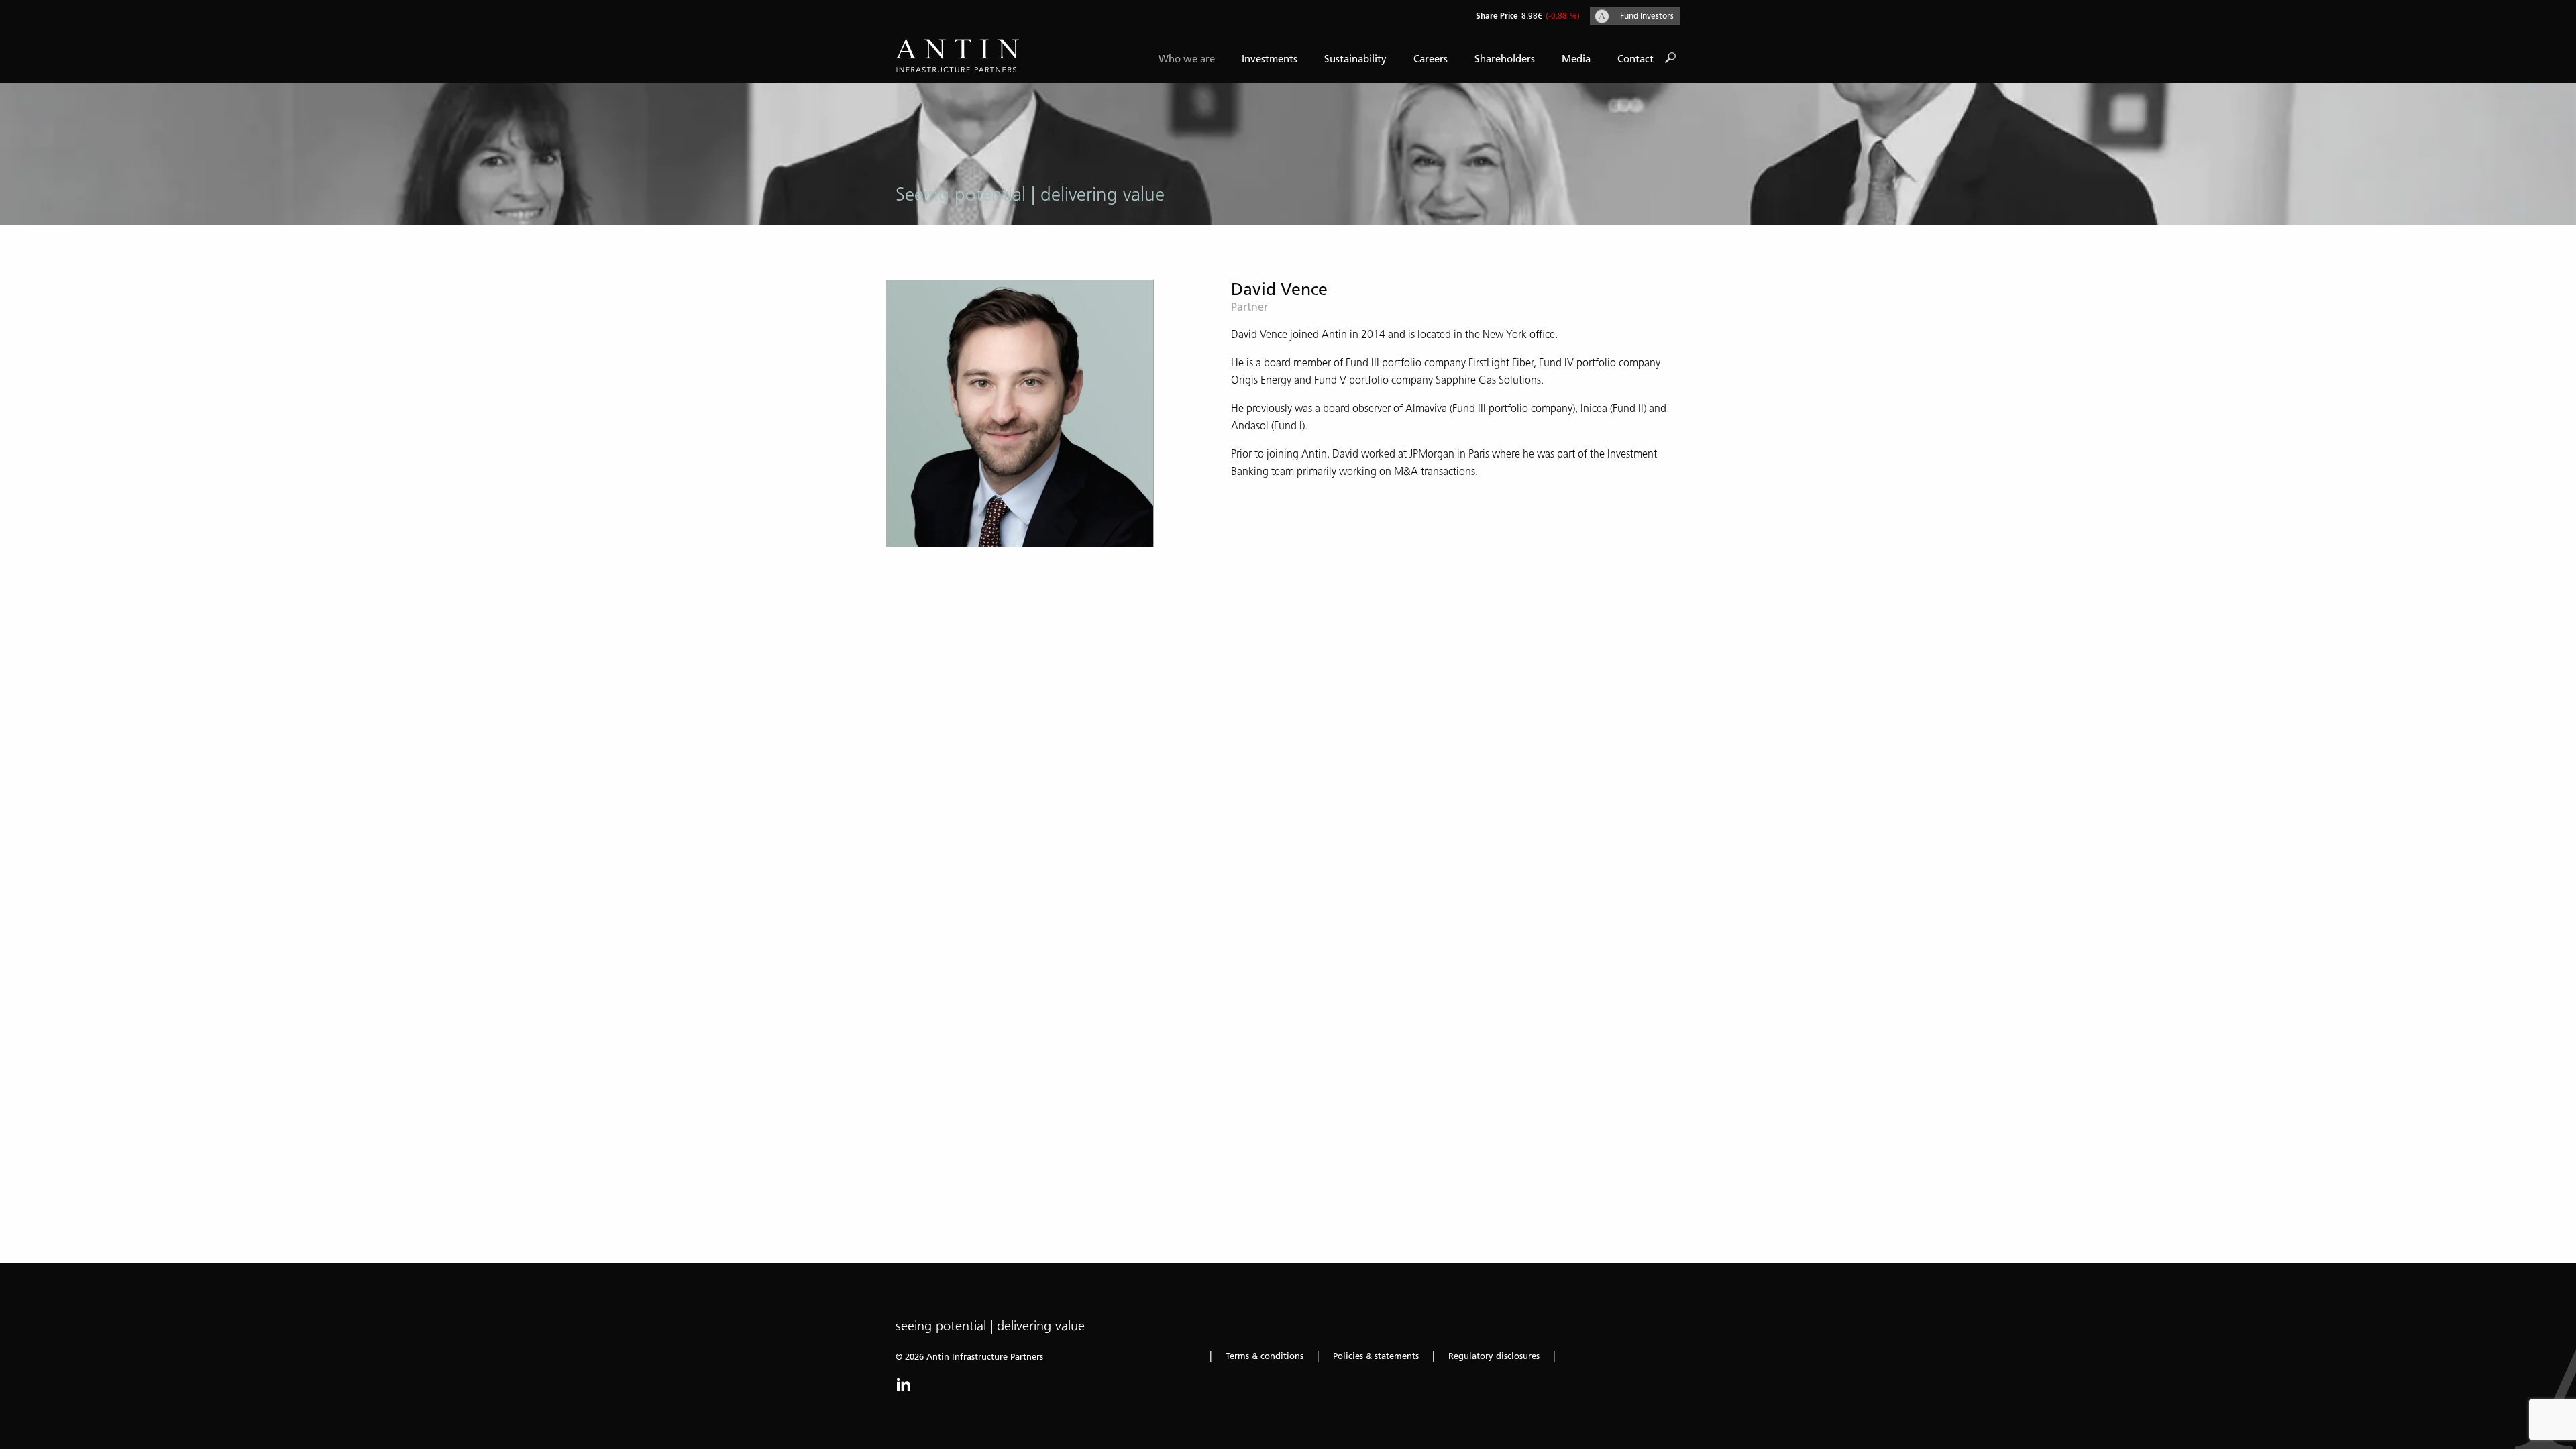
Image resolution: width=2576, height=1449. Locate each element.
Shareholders (1505, 59)
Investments (1270, 59)
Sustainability (1355, 59)
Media (1576, 59)
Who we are (1187, 59)
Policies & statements (1376, 1356)
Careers (1431, 59)
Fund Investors (1647, 16)
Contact (1635, 59)
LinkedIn (904, 1384)
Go (1670, 58)
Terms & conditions (1265, 1356)
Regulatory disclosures (1494, 1356)
